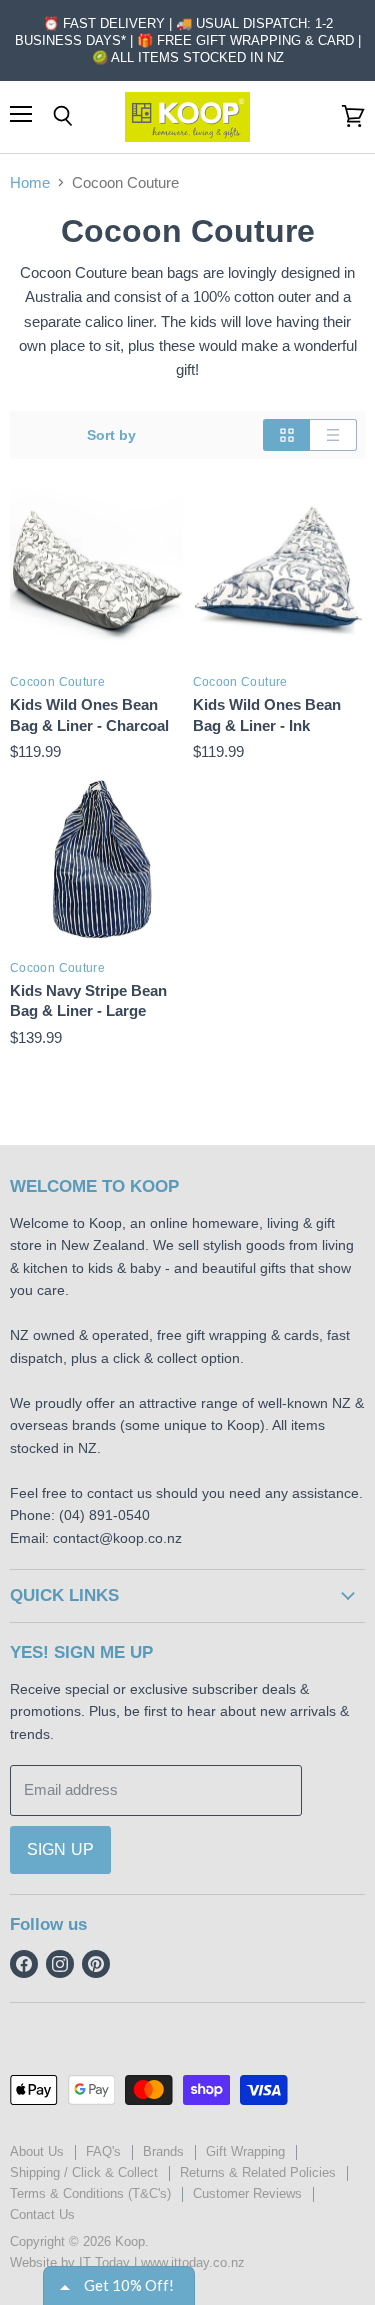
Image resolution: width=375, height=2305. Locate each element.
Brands (163, 2151)
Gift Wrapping (245, 2151)
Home (30, 182)
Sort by (111, 435)
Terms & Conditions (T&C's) (90, 2193)
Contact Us (42, 2214)
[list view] (333, 435)
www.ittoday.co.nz (193, 2262)
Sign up (60, 1849)
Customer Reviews (247, 2193)
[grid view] (286, 435)
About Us (37, 2151)
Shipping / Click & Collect (84, 2172)
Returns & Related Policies (258, 2172)
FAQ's (103, 2151)
